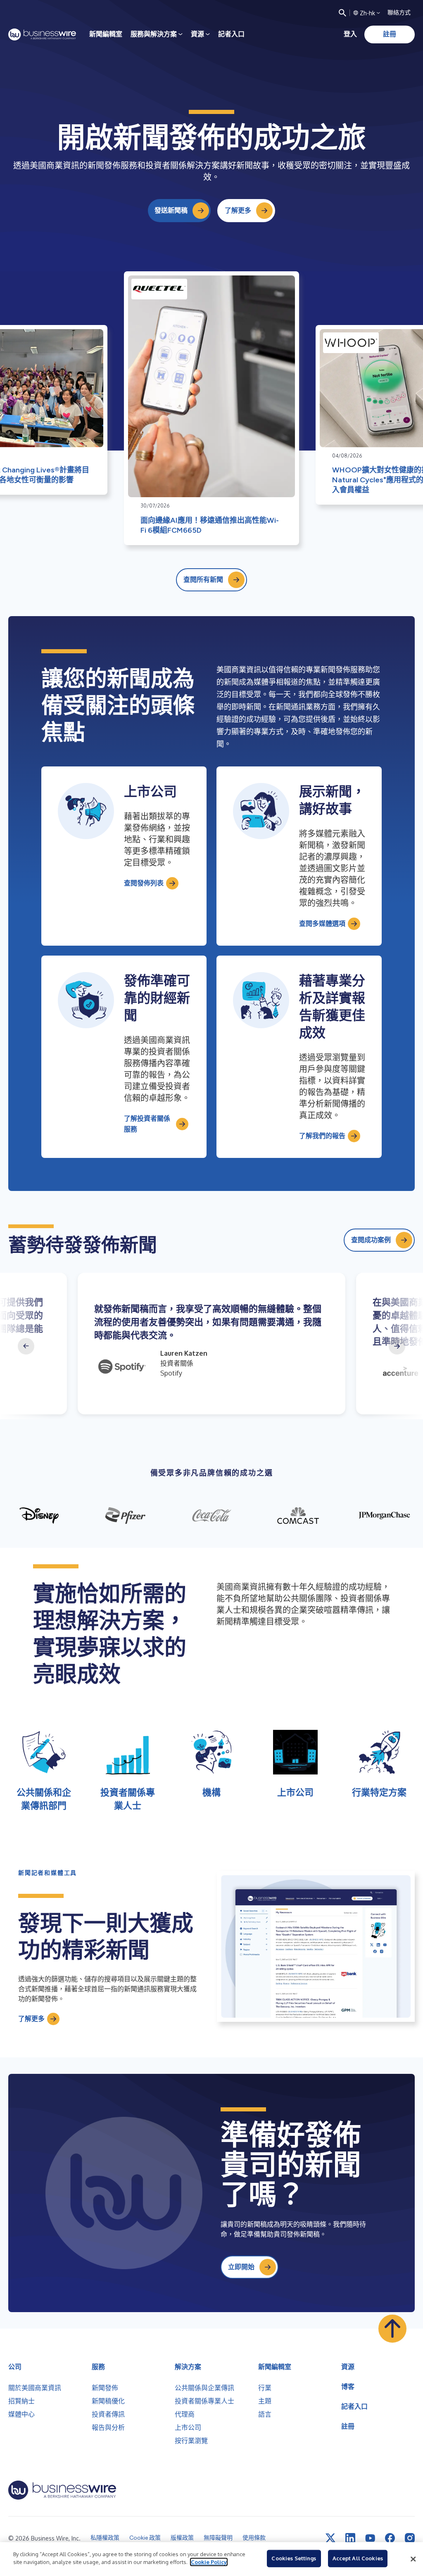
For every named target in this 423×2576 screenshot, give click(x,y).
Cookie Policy (209, 2562)
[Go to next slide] (397, 1346)
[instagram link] (410, 2538)
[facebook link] (390, 2538)
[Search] (342, 13)
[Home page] (42, 34)
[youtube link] (370, 2538)
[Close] (413, 2559)
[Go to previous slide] (26, 1346)
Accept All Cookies (358, 2558)
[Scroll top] (392, 2329)
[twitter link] (330, 2538)
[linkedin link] (350, 2538)
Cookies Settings (294, 2558)
